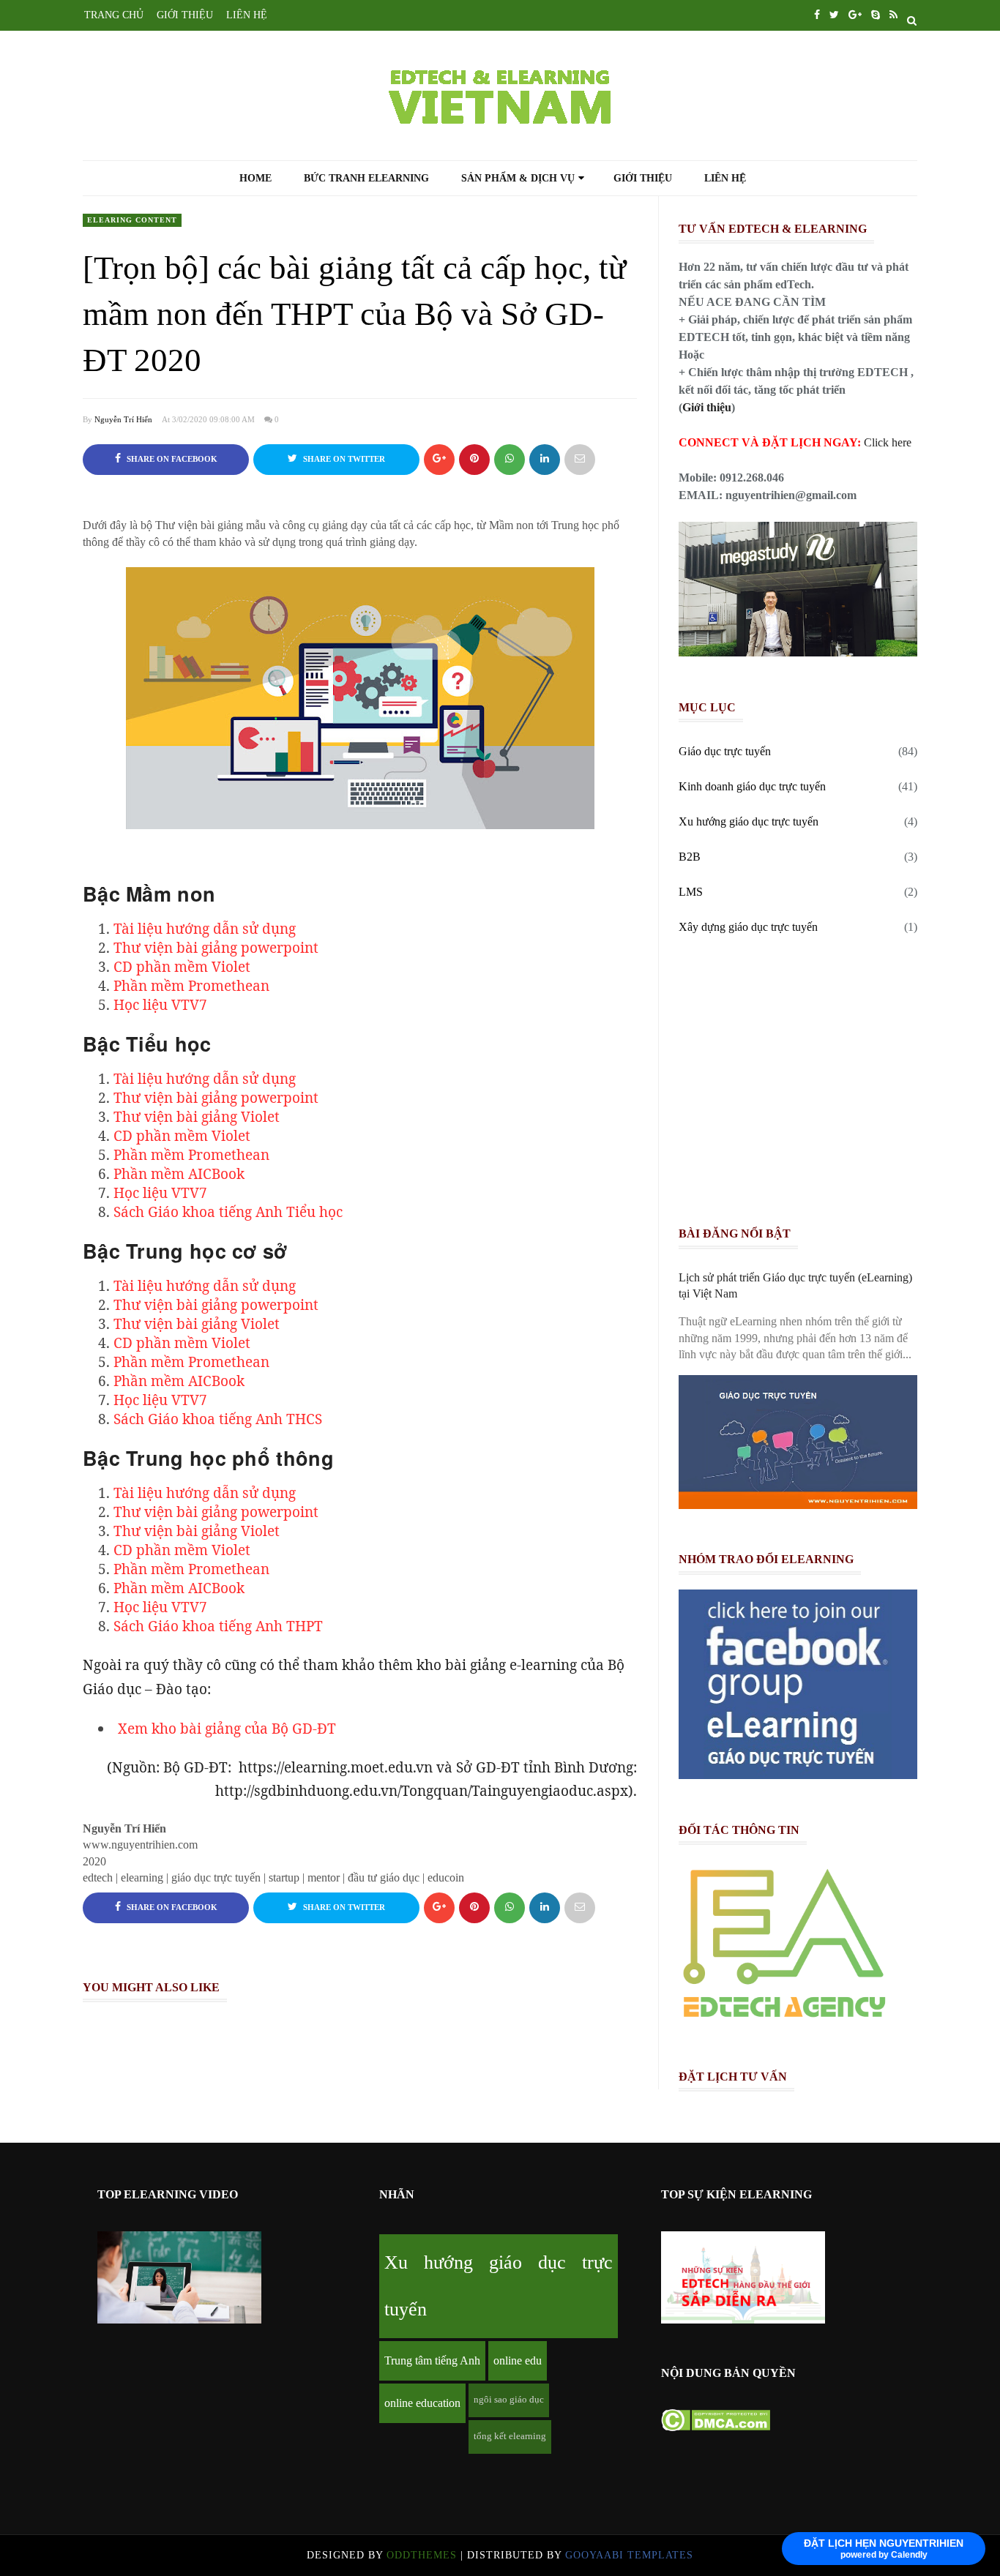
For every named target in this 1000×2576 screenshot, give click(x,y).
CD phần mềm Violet (182, 967)
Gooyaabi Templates (629, 2555)
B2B (690, 857)
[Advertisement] (804, 1085)
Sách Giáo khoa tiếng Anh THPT (218, 1626)
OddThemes (422, 2555)
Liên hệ (725, 179)
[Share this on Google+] (439, 460)
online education (422, 2403)
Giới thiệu (643, 179)
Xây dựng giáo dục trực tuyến (748, 927)
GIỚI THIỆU (185, 15)
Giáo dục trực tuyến (725, 751)
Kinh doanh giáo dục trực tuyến (752, 786)
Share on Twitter (343, 459)
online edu (518, 2360)
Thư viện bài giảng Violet (197, 1117)
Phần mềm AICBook (179, 1174)
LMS (691, 892)
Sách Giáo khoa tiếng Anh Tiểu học (228, 1212)
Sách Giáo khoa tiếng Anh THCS (218, 1419)
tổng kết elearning (510, 2436)
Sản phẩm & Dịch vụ (518, 178)
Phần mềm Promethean (191, 986)
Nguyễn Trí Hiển (123, 419)
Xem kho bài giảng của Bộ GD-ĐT (227, 1729)
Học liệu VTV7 (160, 1005)
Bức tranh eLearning (366, 179)
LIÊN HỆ (247, 15)
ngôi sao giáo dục (509, 2400)
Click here (888, 442)
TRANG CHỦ (114, 15)
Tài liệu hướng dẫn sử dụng (205, 929)
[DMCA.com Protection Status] (716, 2427)
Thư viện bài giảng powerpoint (216, 948)
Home (255, 179)
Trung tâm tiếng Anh (432, 2360)
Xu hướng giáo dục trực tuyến (749, 821)
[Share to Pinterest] (580, 460)
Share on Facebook (171, 459)
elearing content (132, 220)
